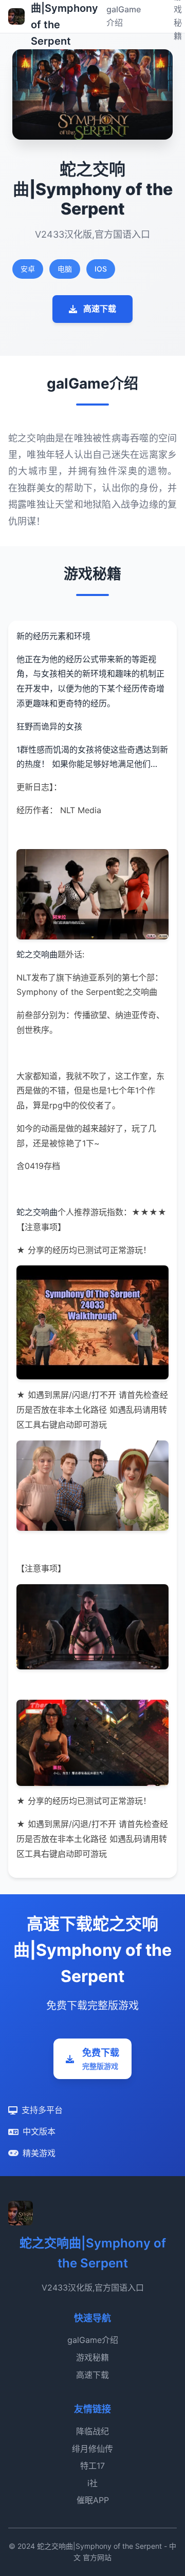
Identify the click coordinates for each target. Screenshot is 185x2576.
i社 (92, 2483)
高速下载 (100, 309)
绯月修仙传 (92, 2449)
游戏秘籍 (92, 2357)
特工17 (92, 2466)
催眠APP (93, 2500)
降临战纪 (92, 2431)
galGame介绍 (93, 2340)
